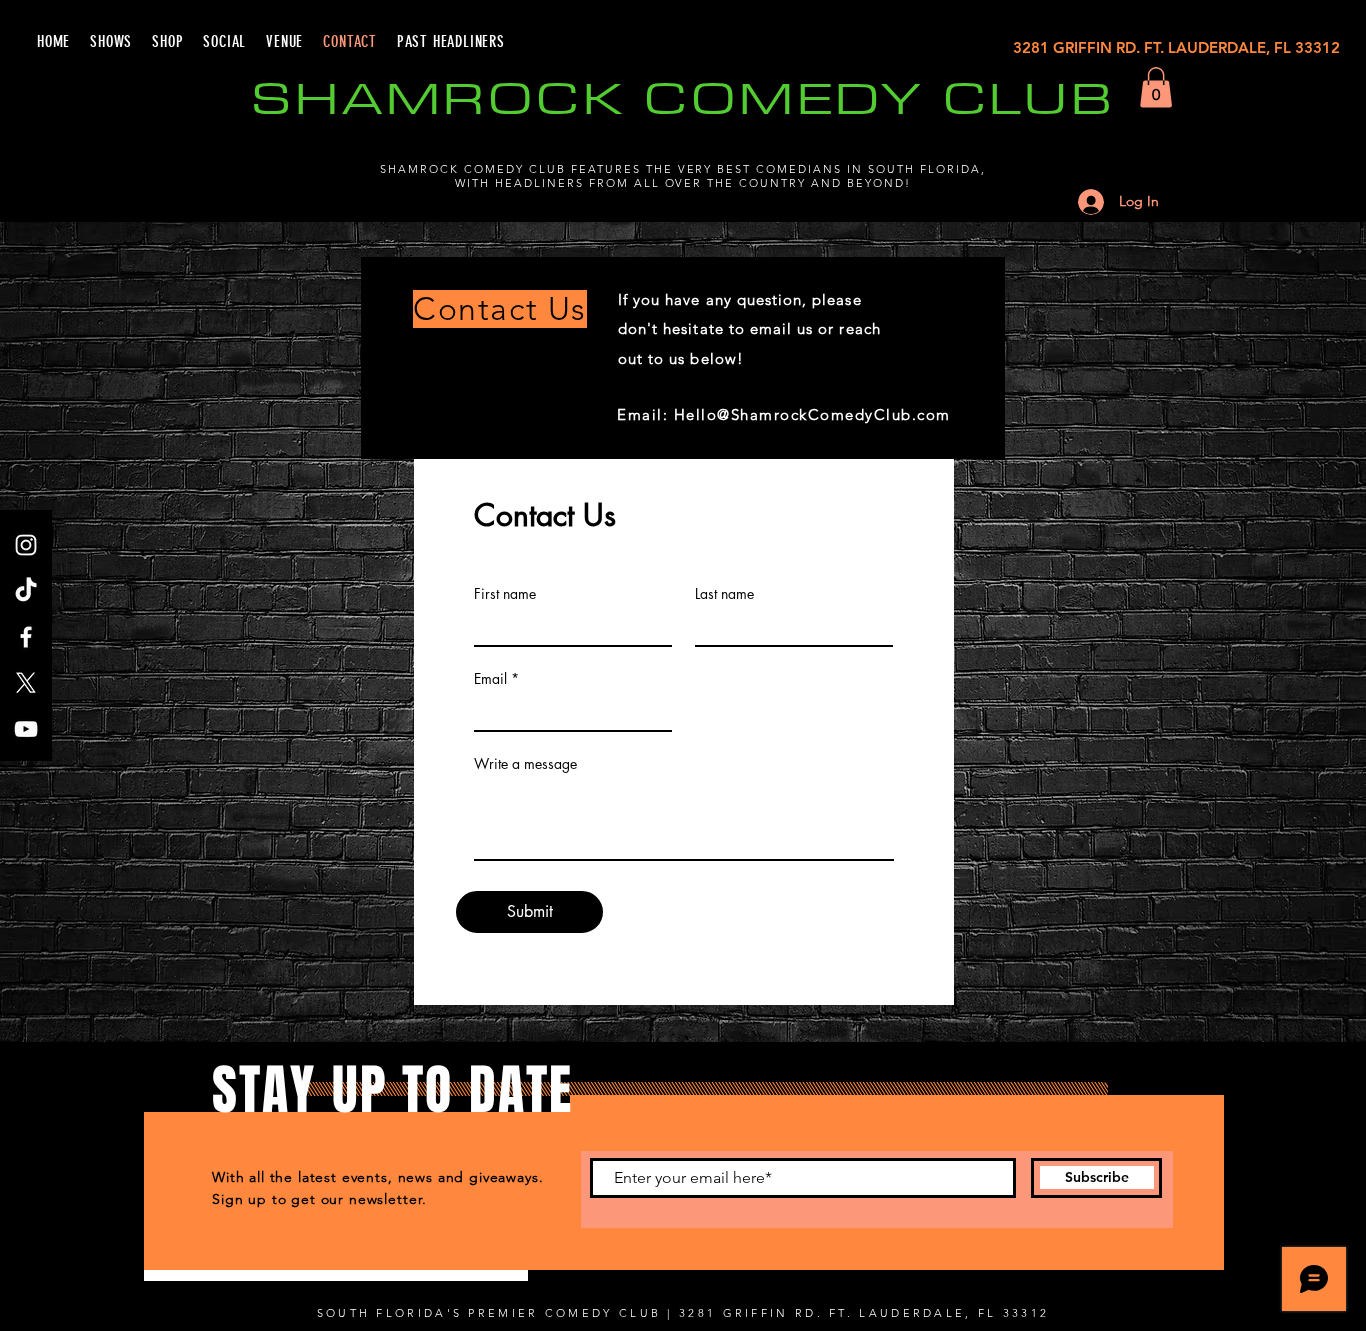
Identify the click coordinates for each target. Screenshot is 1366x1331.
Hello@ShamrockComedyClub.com (812, 414)
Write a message (525, 764)
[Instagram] (26, 545)
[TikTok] (26, 591)
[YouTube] (26, 729)
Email (490, 679)
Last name (724, 594)
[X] (26, 683)
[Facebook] (26, 637)
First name (505, 594)
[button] (1156, 87)
